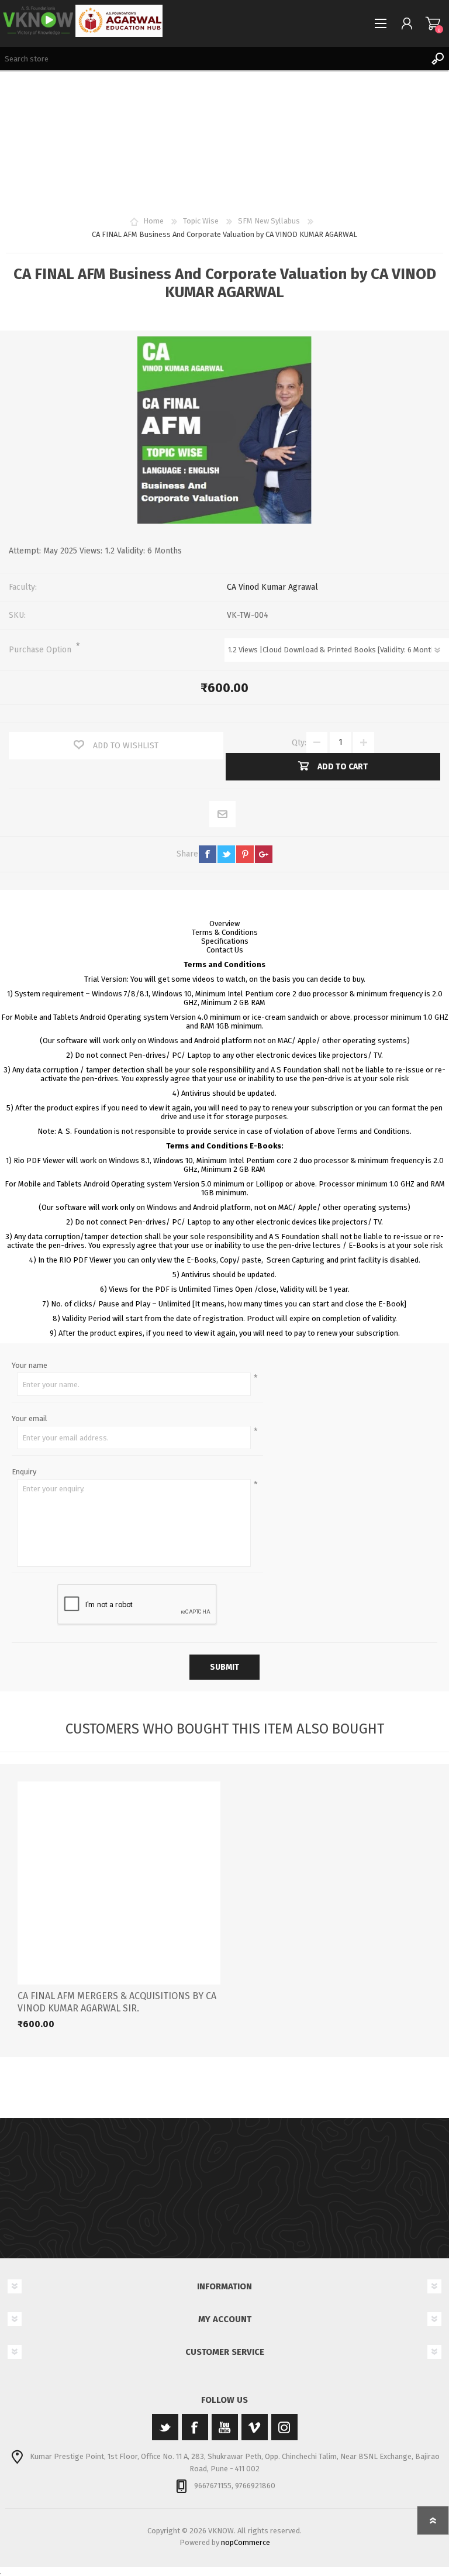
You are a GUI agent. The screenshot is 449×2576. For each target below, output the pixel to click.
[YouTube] (225, 2427)
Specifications (225, 941)
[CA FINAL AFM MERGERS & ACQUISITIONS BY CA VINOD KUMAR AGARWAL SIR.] (119, 1883)
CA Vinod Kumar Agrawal (272, 587)
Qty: (299, 742)
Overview (224, 924)
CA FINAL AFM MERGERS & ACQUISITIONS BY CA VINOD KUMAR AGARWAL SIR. (117, 2002)
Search (437, 59)
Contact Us (225, 950)
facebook (208, 854)
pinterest (245, 854)
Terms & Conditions (225, 932)
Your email (30, 1418)
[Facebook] (195, 2427)
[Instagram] (284, 2427)
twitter (226, 854)
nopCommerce (246, 2542)
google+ (264, 854)
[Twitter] (165, 2427)
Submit (224, 1667)
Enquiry (24, 1472)
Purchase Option (41, 650)
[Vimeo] (255, 2427)
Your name (30, 1365)
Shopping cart (433, 23)
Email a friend (223, 815)
